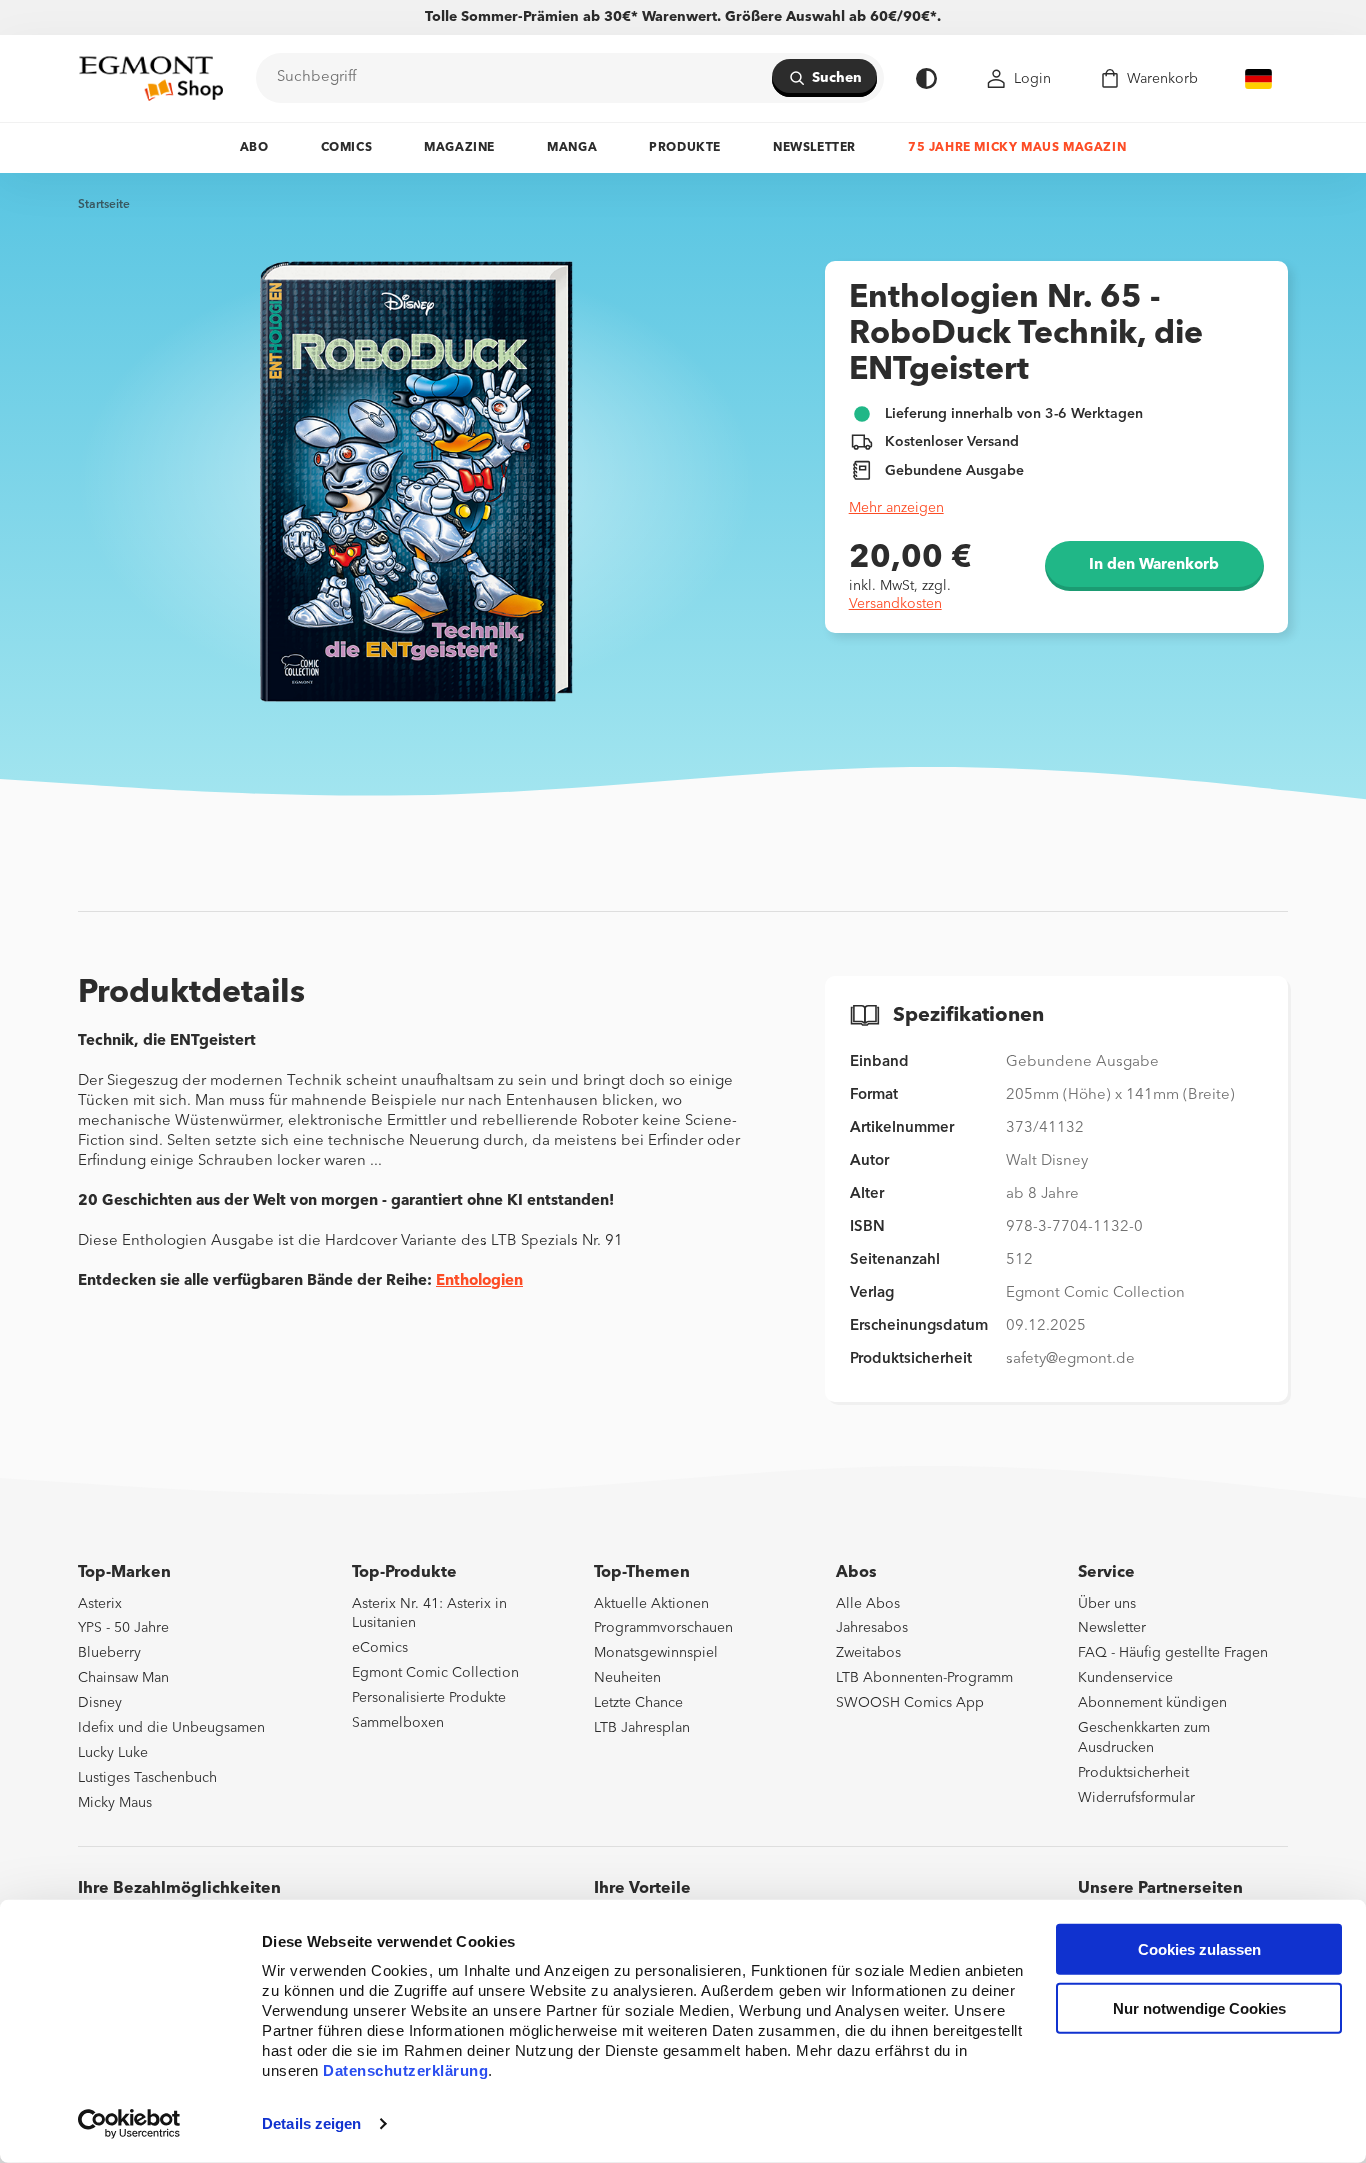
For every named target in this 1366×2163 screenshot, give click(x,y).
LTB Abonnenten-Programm (924, 1678)
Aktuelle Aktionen (651, 1604)
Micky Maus (115, 1803)
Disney (100, 1703)
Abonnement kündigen (1152, 1703)
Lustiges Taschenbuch (147, 1778)
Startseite (104, 205)
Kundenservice (1125, 1678)
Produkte (685, 148)
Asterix (100, 1604)
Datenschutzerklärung (405, 2070)
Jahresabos (872, 1628)
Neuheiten (627, 1678)
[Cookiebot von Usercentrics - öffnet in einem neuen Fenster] (129, 2124)
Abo (254, 148)
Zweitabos (868, 1653)
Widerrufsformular (1136, 1798)
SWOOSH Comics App (910, 1703)
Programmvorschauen (663, 1628)
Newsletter (814, 148)
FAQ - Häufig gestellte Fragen (1173, 1653)
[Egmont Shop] (151, 78)
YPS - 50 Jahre (123, 1628)
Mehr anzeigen (896, 508)
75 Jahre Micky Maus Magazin (1017, 148)
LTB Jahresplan (642, 1728)
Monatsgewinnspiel (656, 1653)
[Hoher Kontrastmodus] (926, 78)
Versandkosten (895, 604)
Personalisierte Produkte (429, 1698)
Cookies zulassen (1199, 1949)
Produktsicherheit (1133, 1773)
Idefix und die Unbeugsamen (171, 1728)
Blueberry (109, 1653)
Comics (347, 148)
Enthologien (479, 1281)
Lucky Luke (113, 1753)
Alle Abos (868, 1604)
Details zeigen (311, 2123)
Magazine (459, 148)
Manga (572, 148)
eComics (380, 1648)
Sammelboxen (398, 1723)
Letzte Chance (638, 1703)
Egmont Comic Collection (435, 1673)
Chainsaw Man (123, 1678)
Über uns (1107, 1604)
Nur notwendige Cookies (1199, 2008)
